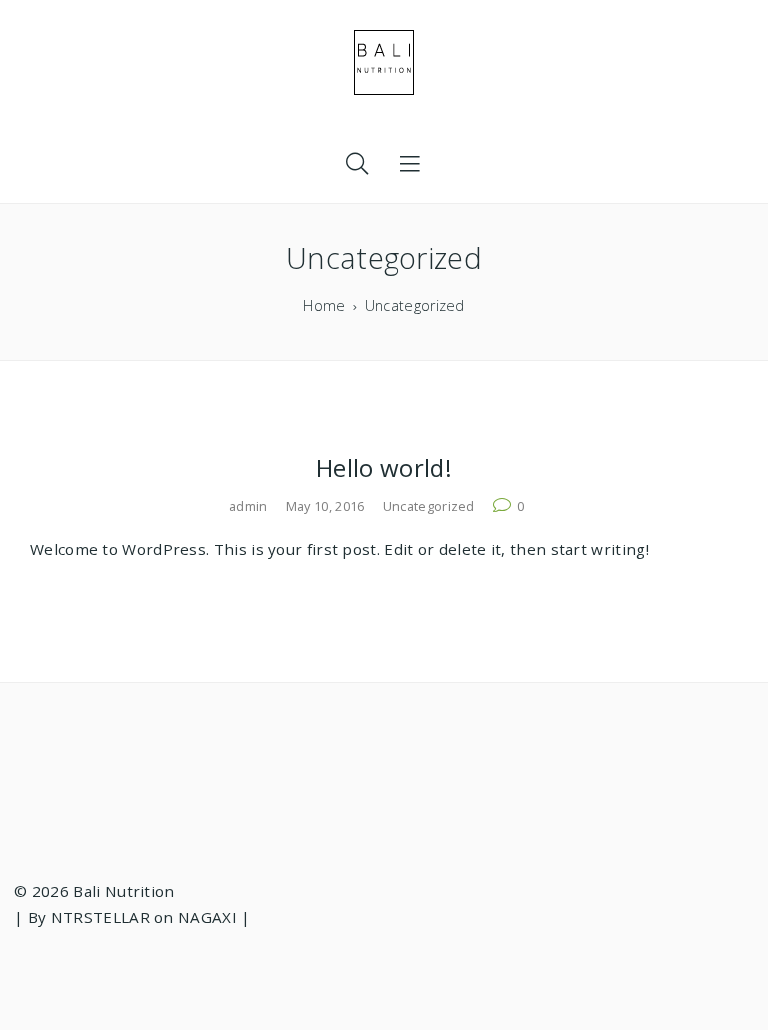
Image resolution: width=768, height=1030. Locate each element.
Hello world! (384, 467)
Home (324, 305)
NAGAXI (207, 917)
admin (248, 506)
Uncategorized (429, 506)
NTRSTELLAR (100, 917)
